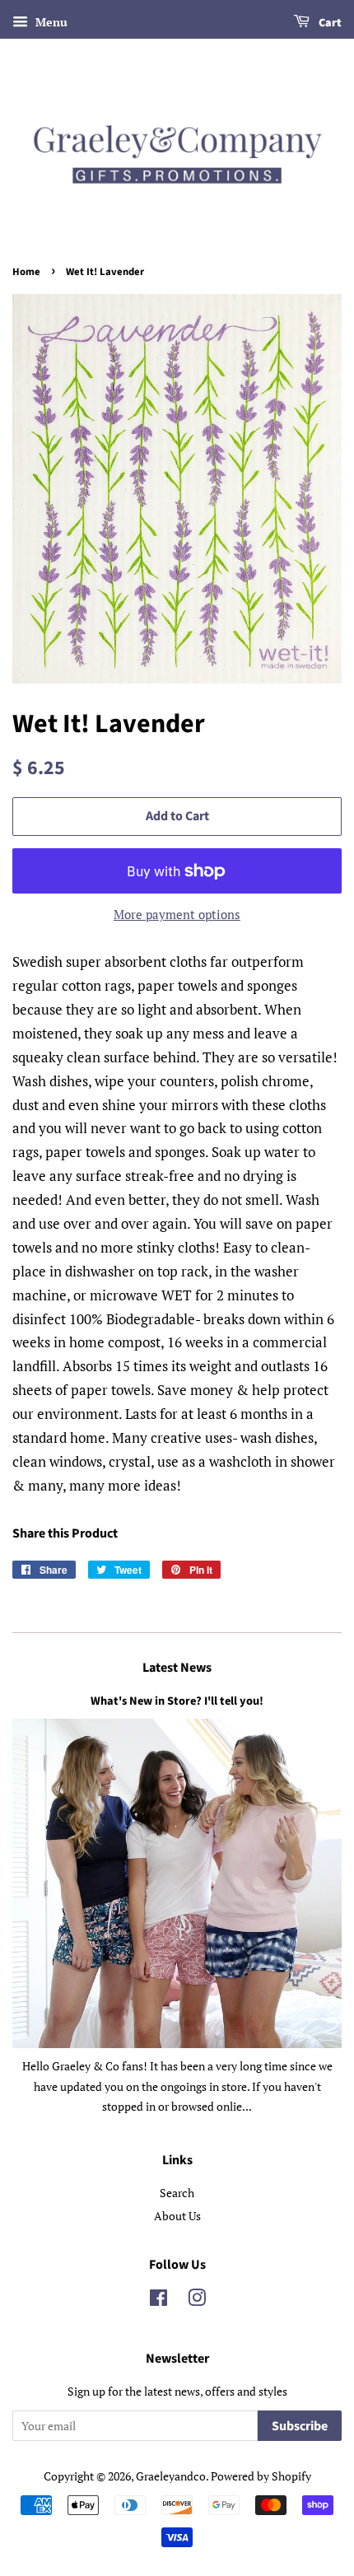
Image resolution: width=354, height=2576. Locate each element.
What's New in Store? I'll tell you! (177, 1701)
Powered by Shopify (261, 2476)
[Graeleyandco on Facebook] (158, 2301)
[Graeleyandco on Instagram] (197, 2301)
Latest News (177, 1668)
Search (177, 2193)
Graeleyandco (171, 2476)
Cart (329, 23)
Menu (50, 22)
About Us (177, 2216)
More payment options (177, 914)
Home (26, 272)
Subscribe (300, 2426)
